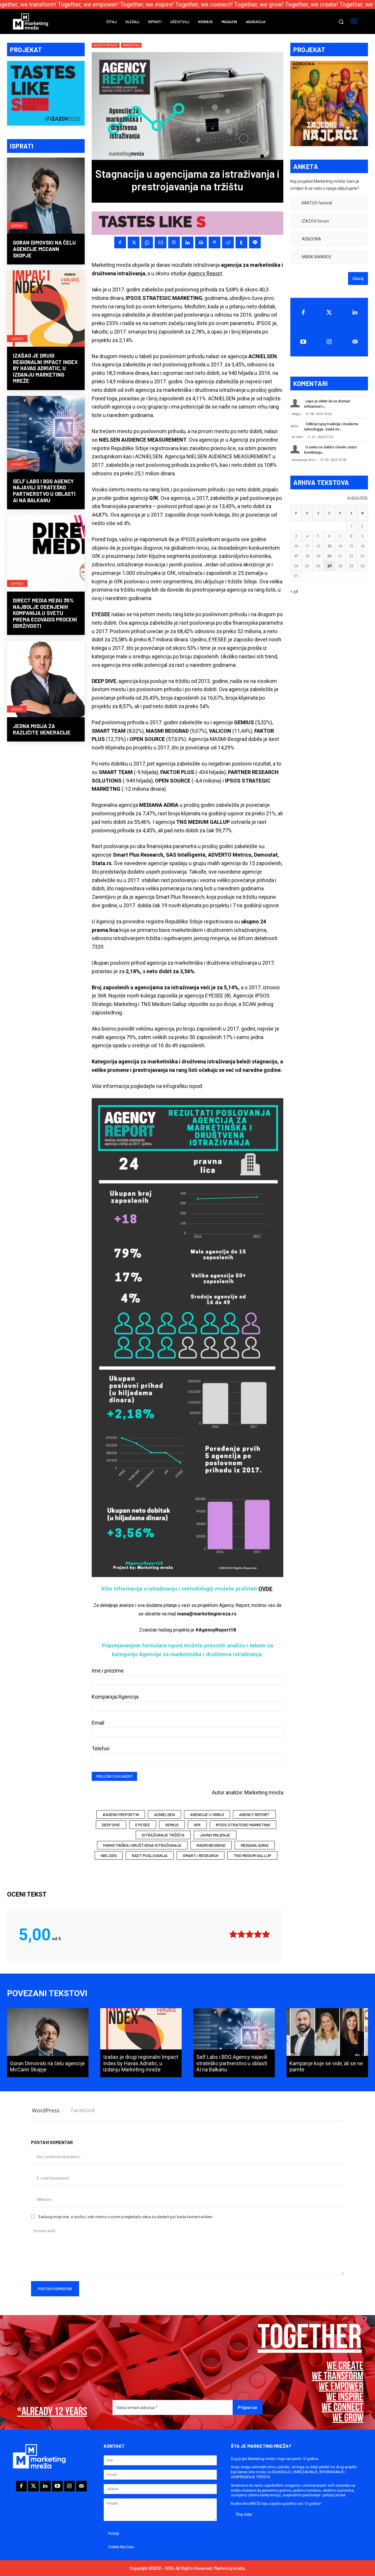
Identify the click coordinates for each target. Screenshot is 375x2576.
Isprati (17, 226)
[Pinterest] (214, 242)
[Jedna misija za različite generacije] (46, 680)
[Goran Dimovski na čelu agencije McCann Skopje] (46, 196)
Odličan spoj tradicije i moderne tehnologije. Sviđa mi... (331, 427)
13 (329, 546)
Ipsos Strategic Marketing (243, 1825)
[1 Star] (233, 1934)
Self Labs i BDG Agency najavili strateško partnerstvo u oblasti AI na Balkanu (44, 491)
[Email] (161, 242)
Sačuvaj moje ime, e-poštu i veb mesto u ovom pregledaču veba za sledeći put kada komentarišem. (126, 2217)
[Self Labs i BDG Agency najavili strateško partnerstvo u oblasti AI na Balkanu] (46, 435)
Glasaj (358, 279)
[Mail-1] (355, 342)
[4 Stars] (258, 1934)
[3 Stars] (250, 1934)
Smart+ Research (201, 1855)
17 (296, 556)
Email (98, 1723)
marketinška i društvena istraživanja (142, 1845)
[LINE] (255, 242)
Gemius (172, 1825)
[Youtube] (303, 342)
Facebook (83, 2110)
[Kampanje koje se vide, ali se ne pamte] (327, 2043)
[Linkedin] (187, 242)
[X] (134, 242)
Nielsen (109, 1855)
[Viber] (174, 242)
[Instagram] (329, 342)
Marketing (131, 45)
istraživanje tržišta (163, 1835)
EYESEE (143, 1825)
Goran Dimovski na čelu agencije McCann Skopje (44, 249)
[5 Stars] (266, 1934)
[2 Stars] (241, 1934)
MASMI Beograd (211, 1845)
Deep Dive (111, 1825)
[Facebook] (120, 242)
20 (329, 556)
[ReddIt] (228, 242)
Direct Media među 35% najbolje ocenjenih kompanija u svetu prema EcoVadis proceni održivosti (45, 613)
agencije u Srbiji (207, 1814)
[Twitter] (329, 312)
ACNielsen (165, 1814)
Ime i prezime (108, 1671)
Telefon (101, 1749)
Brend (17, 709)
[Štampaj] (201, 242)
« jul (294, 591)
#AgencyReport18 (121, 1814)
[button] (341, 22)
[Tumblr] (241, 242)
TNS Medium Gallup (252, 1855)
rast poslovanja (150, 1855)
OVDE (265, 1589)
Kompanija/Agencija (115, 1697)
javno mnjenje (215, 1835)
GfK (197, 1825)
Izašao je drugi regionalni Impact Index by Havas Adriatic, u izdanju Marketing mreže (45, 368)
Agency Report (106, 45)
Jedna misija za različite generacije (42, 729)
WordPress (46, 2110)
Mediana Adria (255, 1845)
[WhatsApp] (147, 242)
